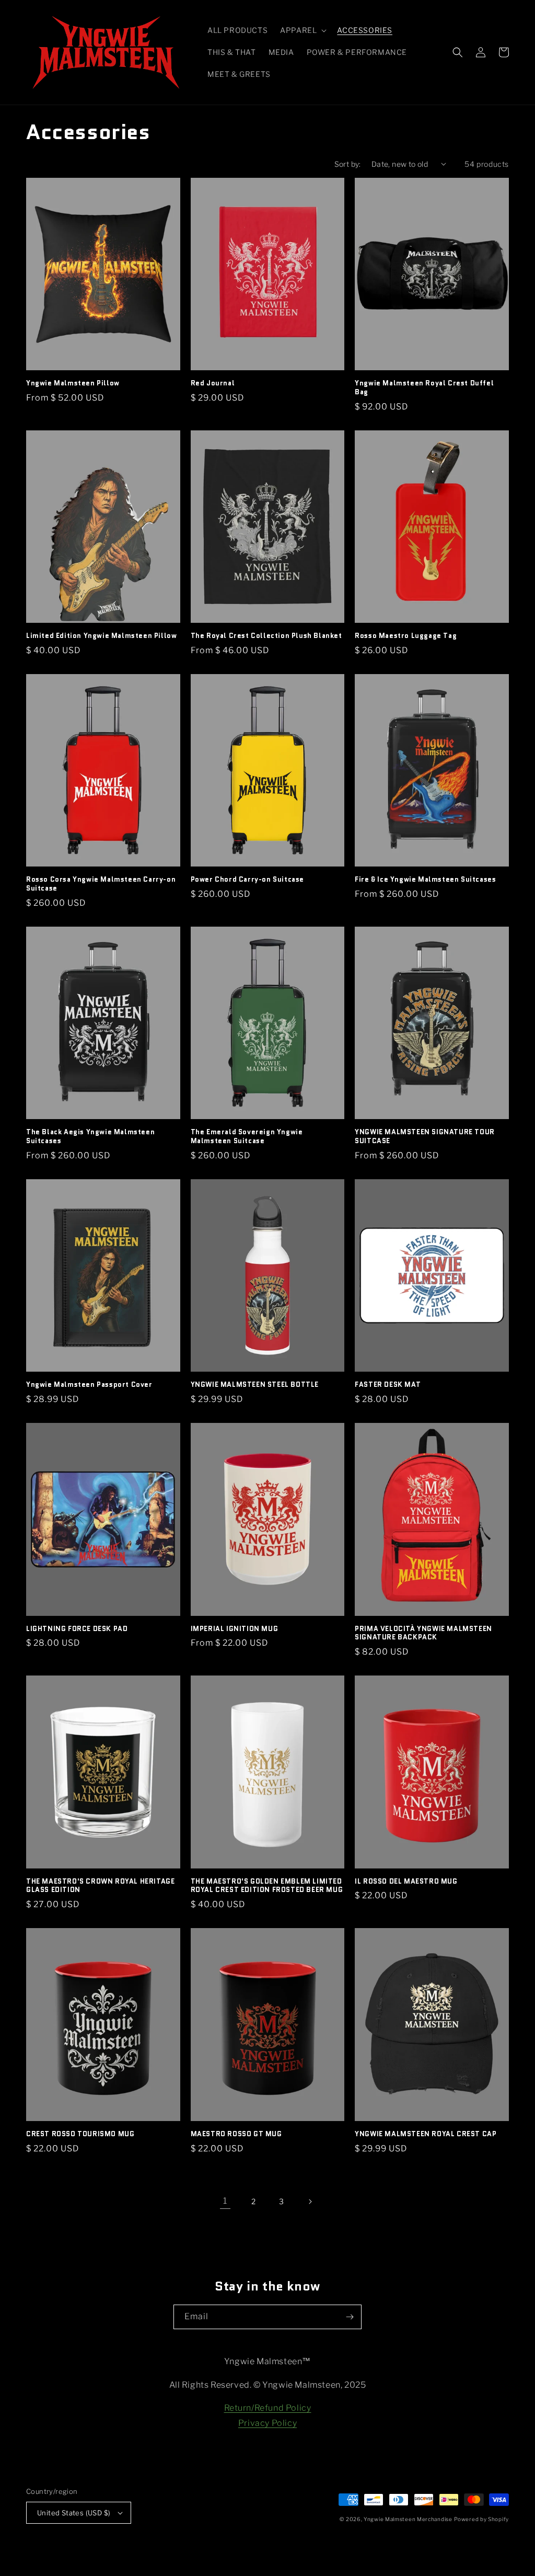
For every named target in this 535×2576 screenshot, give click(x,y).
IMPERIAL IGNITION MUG (235, 1629)
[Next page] (310, 2202)
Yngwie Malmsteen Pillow (73, 384)
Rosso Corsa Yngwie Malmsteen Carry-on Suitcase (101, 884)
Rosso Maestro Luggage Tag (406, 636)
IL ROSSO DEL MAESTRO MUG (406, 1882)
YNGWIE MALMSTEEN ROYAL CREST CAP (426, 2134)
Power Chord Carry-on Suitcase (247, 880)
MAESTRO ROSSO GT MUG (236, 2134)
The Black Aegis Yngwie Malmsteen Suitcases (90, 1137)
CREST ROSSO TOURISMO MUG (80, 2134)
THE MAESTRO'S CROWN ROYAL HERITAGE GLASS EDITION (100, 1886)
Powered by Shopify (481, 2519)
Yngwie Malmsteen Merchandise (408, 2519)
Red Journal (213, 384)
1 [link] (225, 2201)
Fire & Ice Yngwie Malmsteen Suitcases (425, 880)
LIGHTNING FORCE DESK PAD (77, 1629)
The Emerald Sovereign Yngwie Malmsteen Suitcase (247, 1137)
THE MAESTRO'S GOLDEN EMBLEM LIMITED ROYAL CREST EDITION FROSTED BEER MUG (267, 1886)
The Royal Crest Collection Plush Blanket (266, 636)
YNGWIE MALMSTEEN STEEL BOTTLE (255, 1385)
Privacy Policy (267, 2423)
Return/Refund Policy (268, 2408)
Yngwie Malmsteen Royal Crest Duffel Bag (424, 388)
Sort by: (348, 164)
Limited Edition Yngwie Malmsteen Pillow (101, 636)
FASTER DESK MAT (388, 1385)
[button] (302, 30)
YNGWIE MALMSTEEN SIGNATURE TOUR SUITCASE (425, 1137)
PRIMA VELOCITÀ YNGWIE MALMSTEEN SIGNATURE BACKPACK (423, 1634)
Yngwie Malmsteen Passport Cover (89, 1385)
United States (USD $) (74, 2513)
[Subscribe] (350, 2317)
